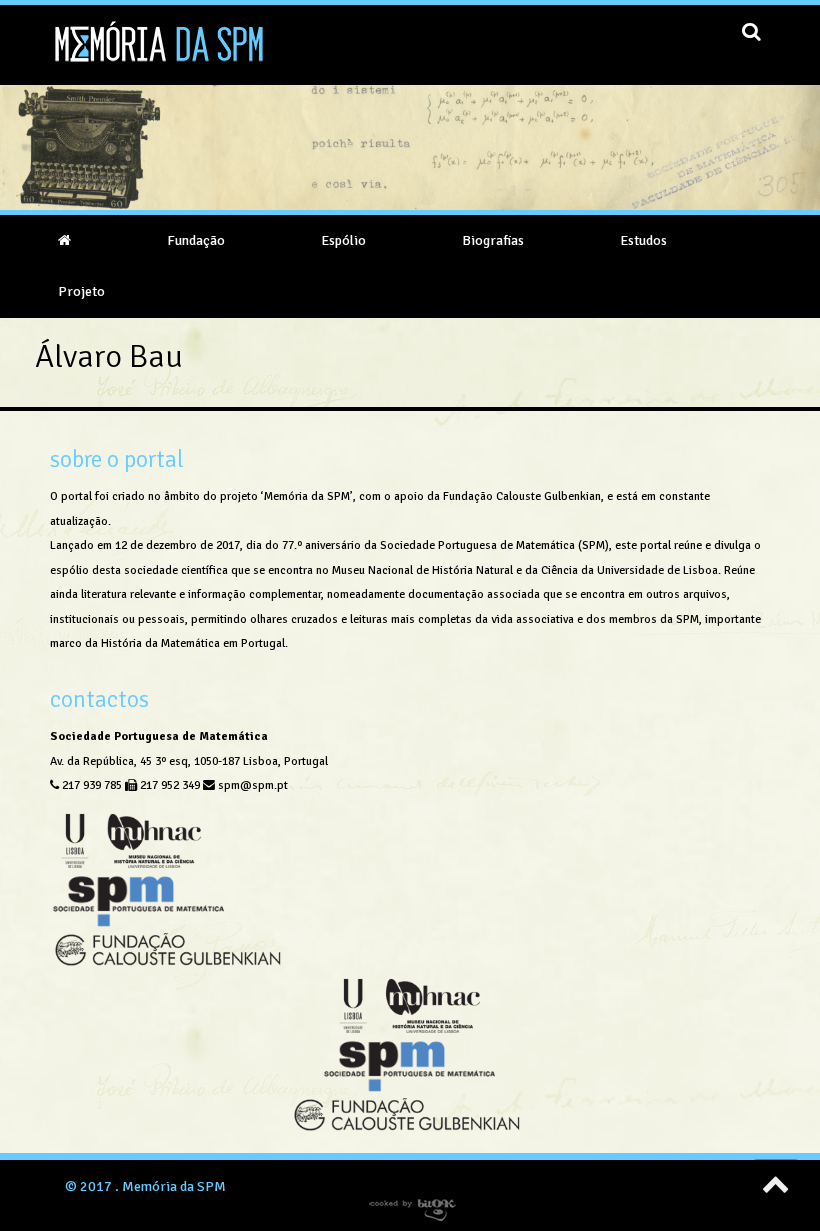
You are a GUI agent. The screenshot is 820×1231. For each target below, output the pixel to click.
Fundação (196, 240)
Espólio (343, 240)
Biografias (493, 240)
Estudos (643, 240)
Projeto (81, 291)
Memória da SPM (174, 1186)
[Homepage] (64, 240)
